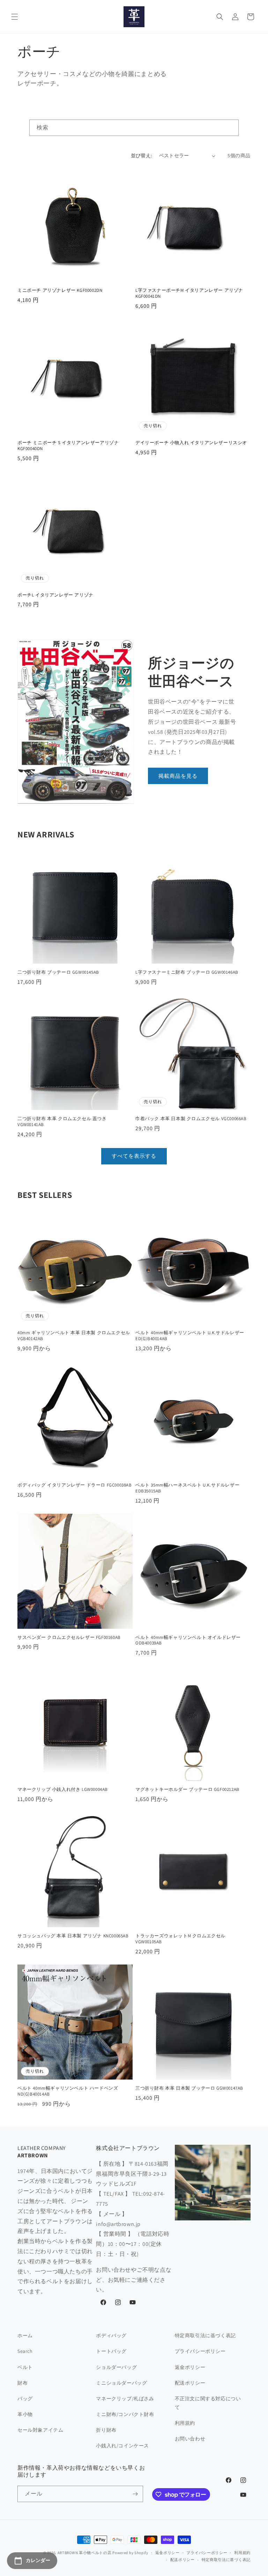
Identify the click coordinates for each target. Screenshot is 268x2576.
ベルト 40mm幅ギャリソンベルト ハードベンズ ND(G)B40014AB (68, 2091)
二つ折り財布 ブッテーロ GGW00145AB (59, 972)
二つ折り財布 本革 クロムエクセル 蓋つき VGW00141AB (62, 1122)
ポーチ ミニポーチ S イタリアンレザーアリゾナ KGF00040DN (68, 446)
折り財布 (106, 2430)
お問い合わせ (190, 2439)
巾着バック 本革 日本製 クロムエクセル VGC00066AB (191, 1119)
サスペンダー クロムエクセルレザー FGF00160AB (69, 1637)
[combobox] (134, 128)
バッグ (25, 2399)
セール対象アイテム (40, 2430)
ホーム (25, 2335)
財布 (23, 2383)
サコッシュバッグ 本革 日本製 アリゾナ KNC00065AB (73, 1936)
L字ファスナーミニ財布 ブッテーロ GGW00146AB (187, 972)
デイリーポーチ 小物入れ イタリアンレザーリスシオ (191, 443)
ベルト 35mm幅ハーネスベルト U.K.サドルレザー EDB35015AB (187, 1488)
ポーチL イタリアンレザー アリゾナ (55, 595)
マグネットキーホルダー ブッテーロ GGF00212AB (187, 1789)
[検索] (231, 128)
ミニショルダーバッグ (121, 2383)
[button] (15, 17)
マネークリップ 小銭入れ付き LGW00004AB (63, 1789)
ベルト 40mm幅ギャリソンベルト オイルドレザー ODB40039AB (188, 1640)
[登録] (135, 2494)
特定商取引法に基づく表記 (205, 2335)
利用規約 (185, 2423)
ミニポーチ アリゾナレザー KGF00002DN (60, 290)
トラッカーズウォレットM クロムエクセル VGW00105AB (180, 1939)
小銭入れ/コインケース (122, 2446)
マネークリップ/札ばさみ (125, 2399)
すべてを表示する (134, 1156)
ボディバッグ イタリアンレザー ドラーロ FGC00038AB (75, 1485)
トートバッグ (111, 2351)
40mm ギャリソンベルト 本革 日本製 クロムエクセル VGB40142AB (74, 1336)
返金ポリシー (190, 2367)
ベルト (25, 2367)
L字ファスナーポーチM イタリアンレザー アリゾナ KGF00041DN (189, 293)
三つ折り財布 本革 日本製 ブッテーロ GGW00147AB (190, 2088)
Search (25, 2351)
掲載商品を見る (178, 776)
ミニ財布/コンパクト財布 (125, 2414)
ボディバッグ (111, 2335)
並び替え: (142, 155)
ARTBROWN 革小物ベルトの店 (85, 2553)
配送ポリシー (190, 2383)
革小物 (25, 2414)
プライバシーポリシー (200, 2351)
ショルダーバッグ (116, 2367)
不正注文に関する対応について (208, 2403)
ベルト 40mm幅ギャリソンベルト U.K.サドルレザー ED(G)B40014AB (190, 1336)
